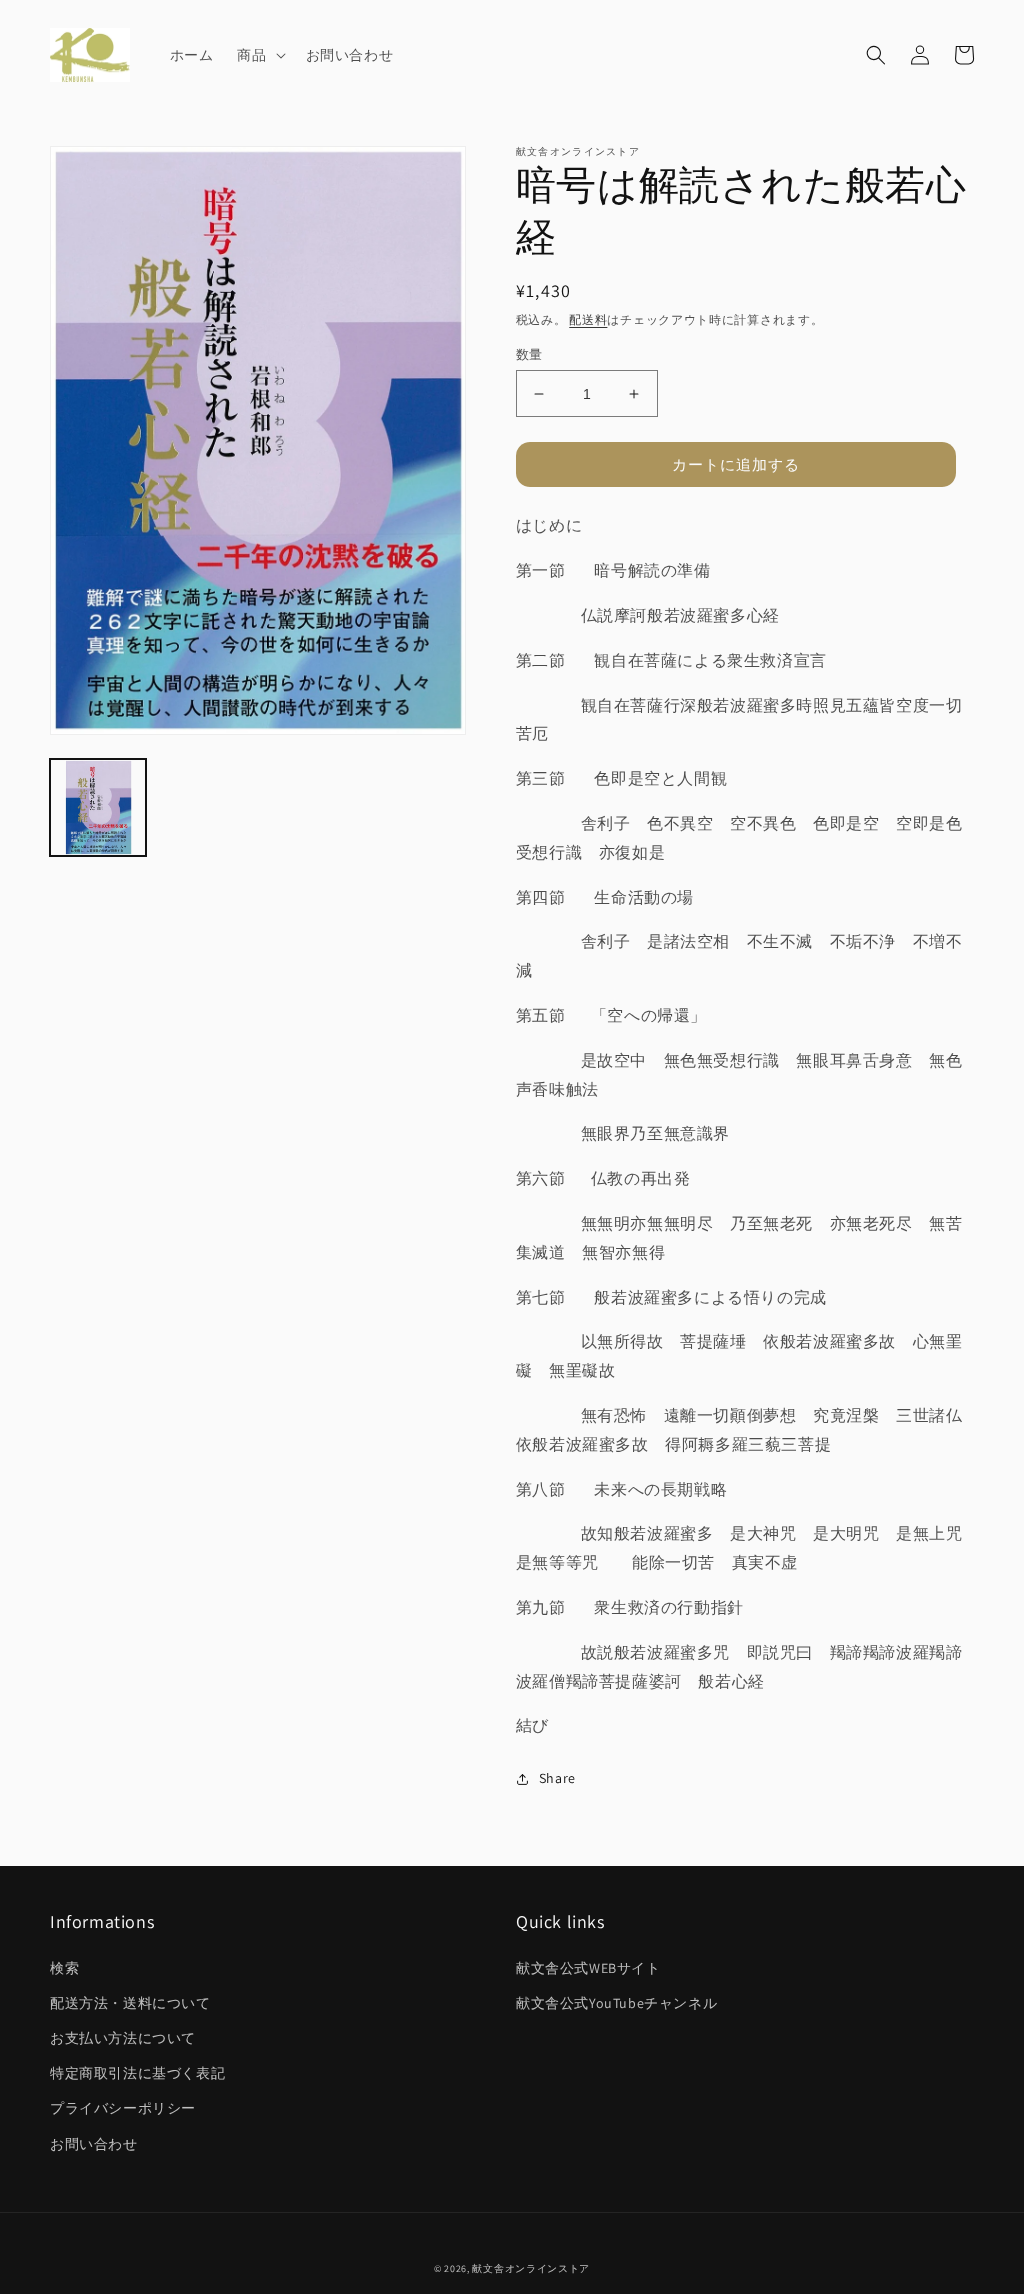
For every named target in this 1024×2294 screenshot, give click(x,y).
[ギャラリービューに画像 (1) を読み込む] (98, 807)
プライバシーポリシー (123, 2108)
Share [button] (557, 1778)
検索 (64, 1968)
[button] (259, 55)
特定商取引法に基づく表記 (137, 2073)
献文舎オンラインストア (531, 2268)
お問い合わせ (94, 2144)
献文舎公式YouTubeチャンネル (616, 2003)
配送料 (588, 319)
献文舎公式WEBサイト (588, 1968)
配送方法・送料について (130, 2003)
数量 (529, 354)
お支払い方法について (123, 2038)
